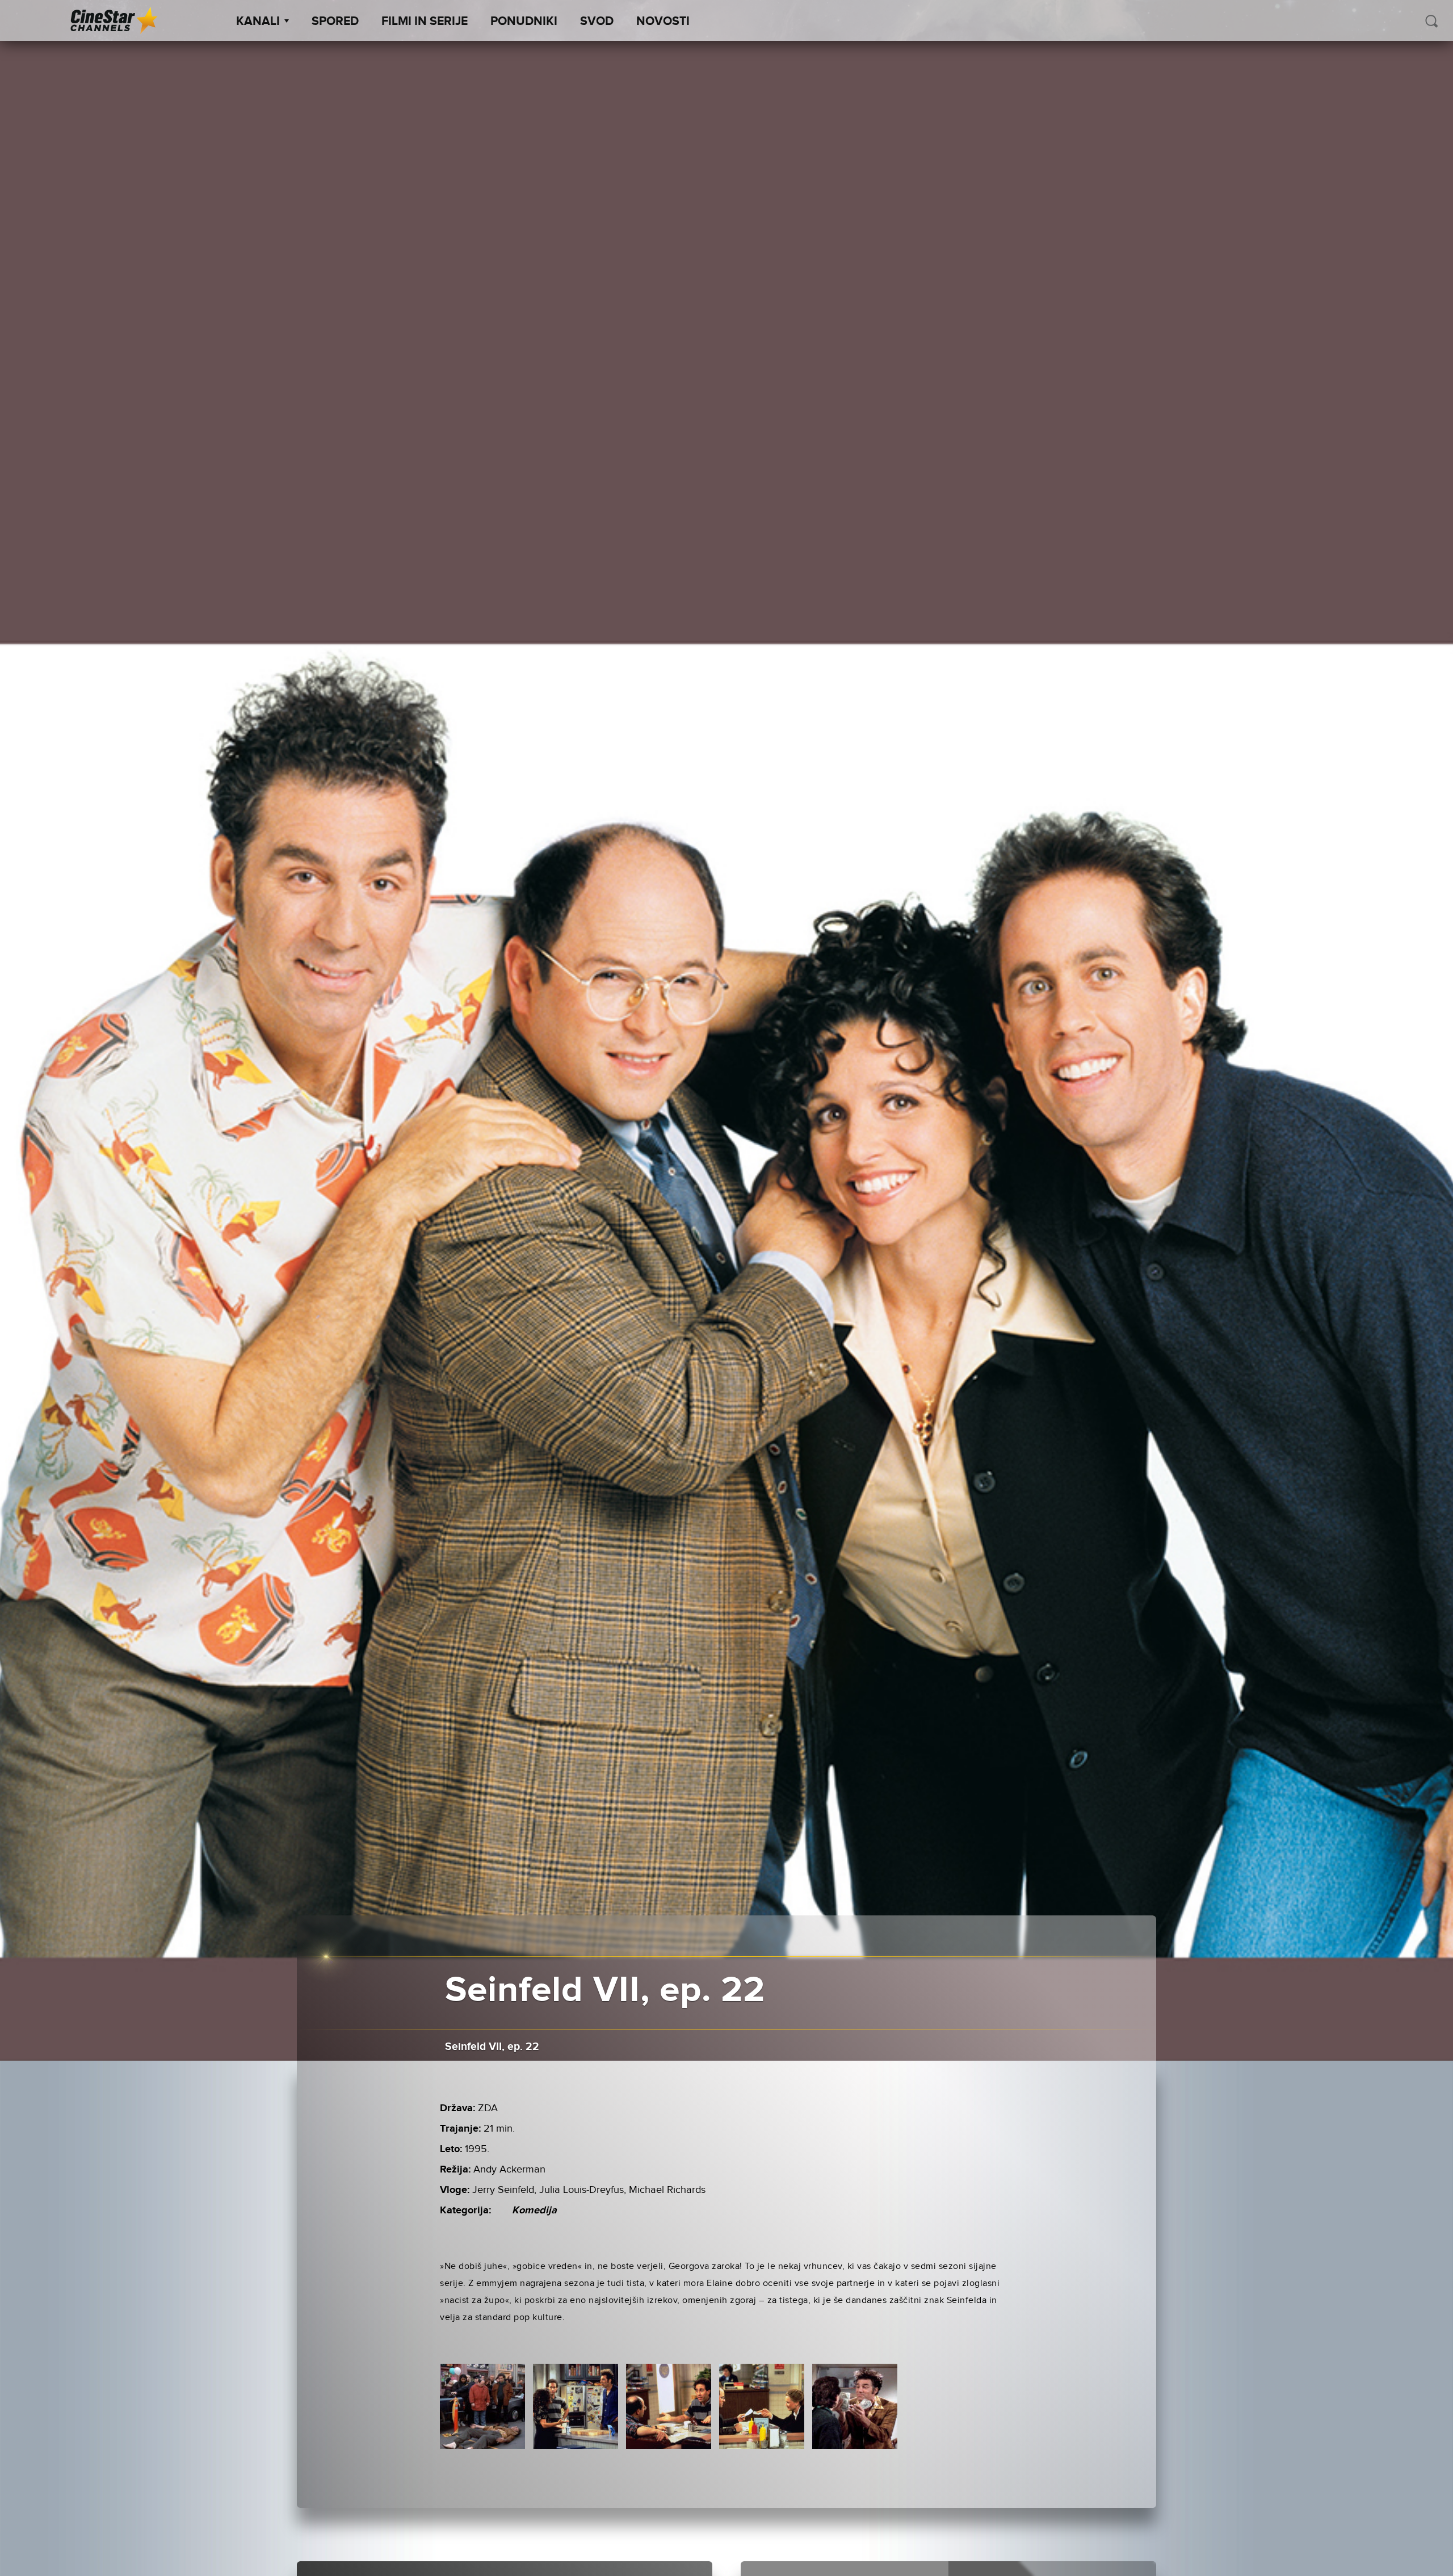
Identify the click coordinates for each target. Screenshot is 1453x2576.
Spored (335, 22)
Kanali (258, 22)
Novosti (663, 22)
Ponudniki (524, 22)
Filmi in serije (425, 22)
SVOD (597, 22)
